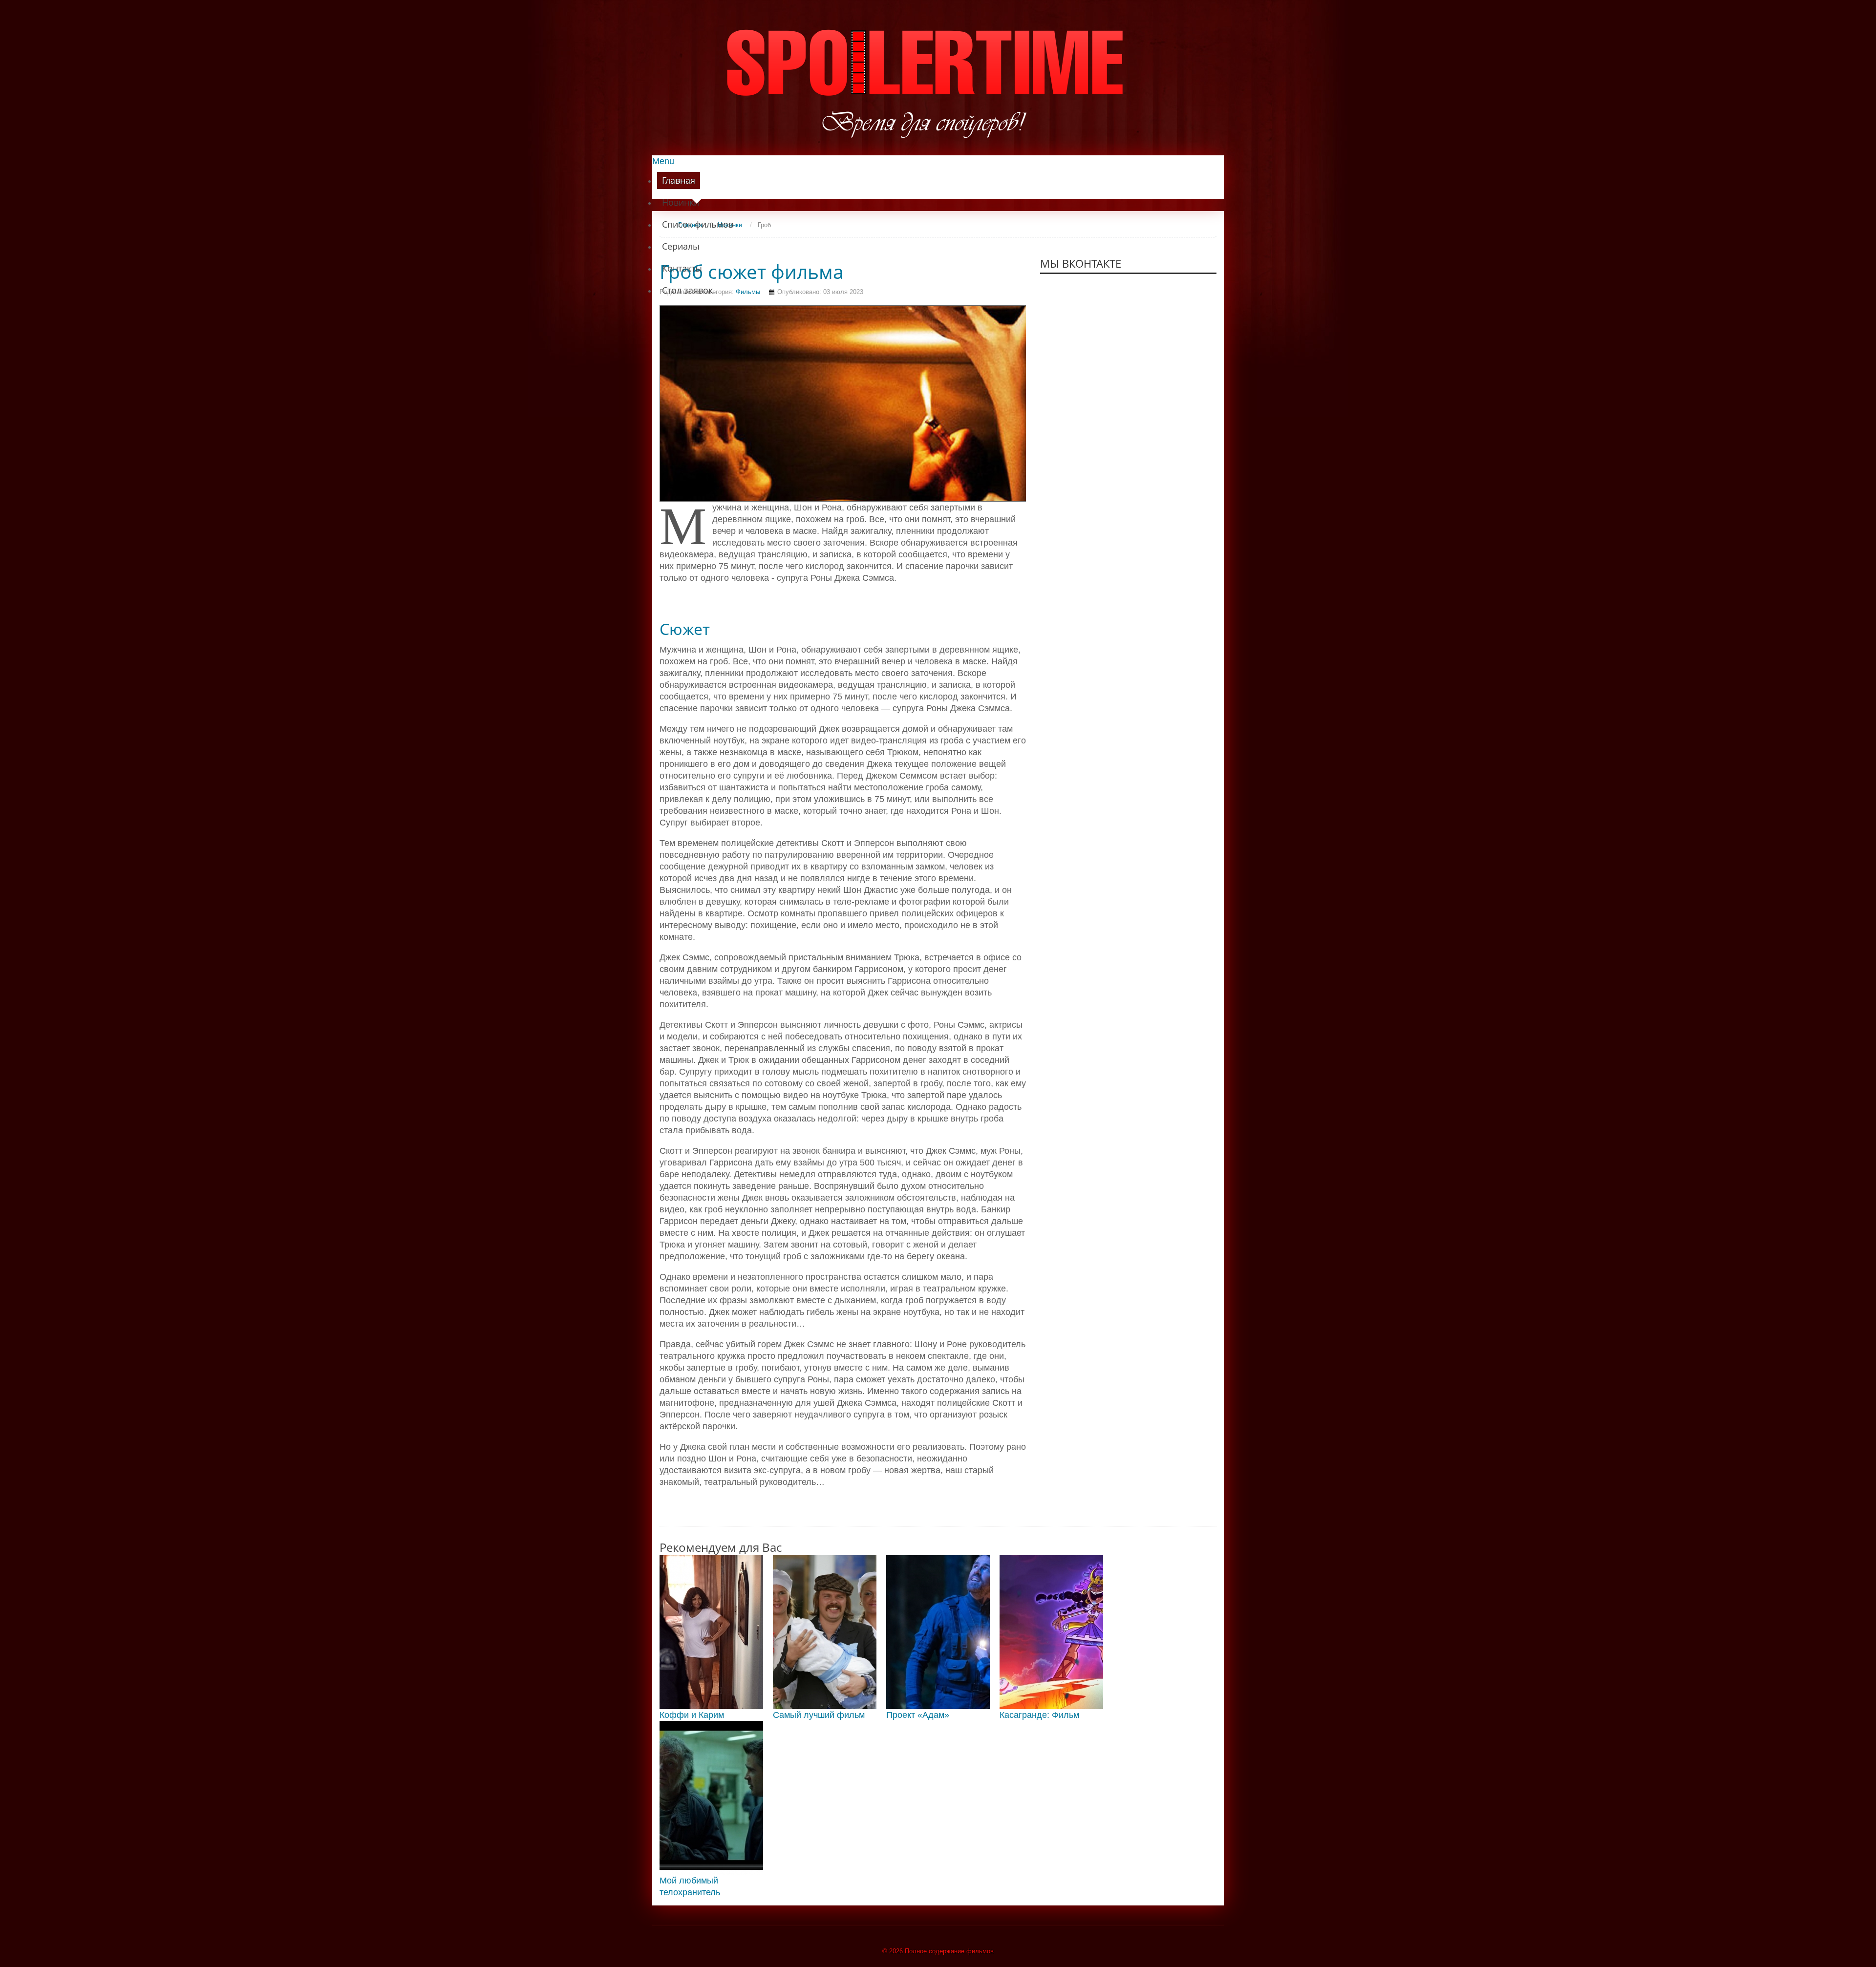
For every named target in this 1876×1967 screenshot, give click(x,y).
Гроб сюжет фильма (752, 272)
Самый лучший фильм (819, 1715)
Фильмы (748, 292)
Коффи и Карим (692, 1715)
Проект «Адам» (918, 1715)
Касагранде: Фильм (1039, 1715)
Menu (663, 161)
